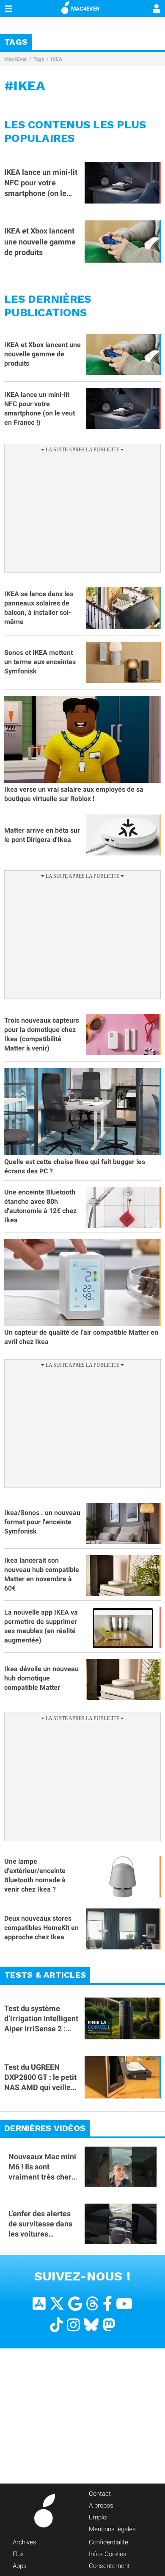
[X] (57, 2304)
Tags (39, 59)
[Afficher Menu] (8, 8)
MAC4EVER (85, 9)
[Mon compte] (157, 9)
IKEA (56, 59)
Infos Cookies (108, 2554)
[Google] (75, 2304)
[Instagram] (73, 2325)
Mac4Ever (15, 59)
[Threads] (92, 2304)
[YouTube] (124, 2304)
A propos (101, 2505)
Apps (20, 2566)
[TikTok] (56, 2325)
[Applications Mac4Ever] (39, 2304)
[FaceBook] (107, 2304)
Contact (100, 2494)
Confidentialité (109, 2542)
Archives (25, 2542)
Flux (18, 2554)
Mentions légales (112, 2529)
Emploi (98, 2517)
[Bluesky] (91, 2325)
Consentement (109, 2566)
